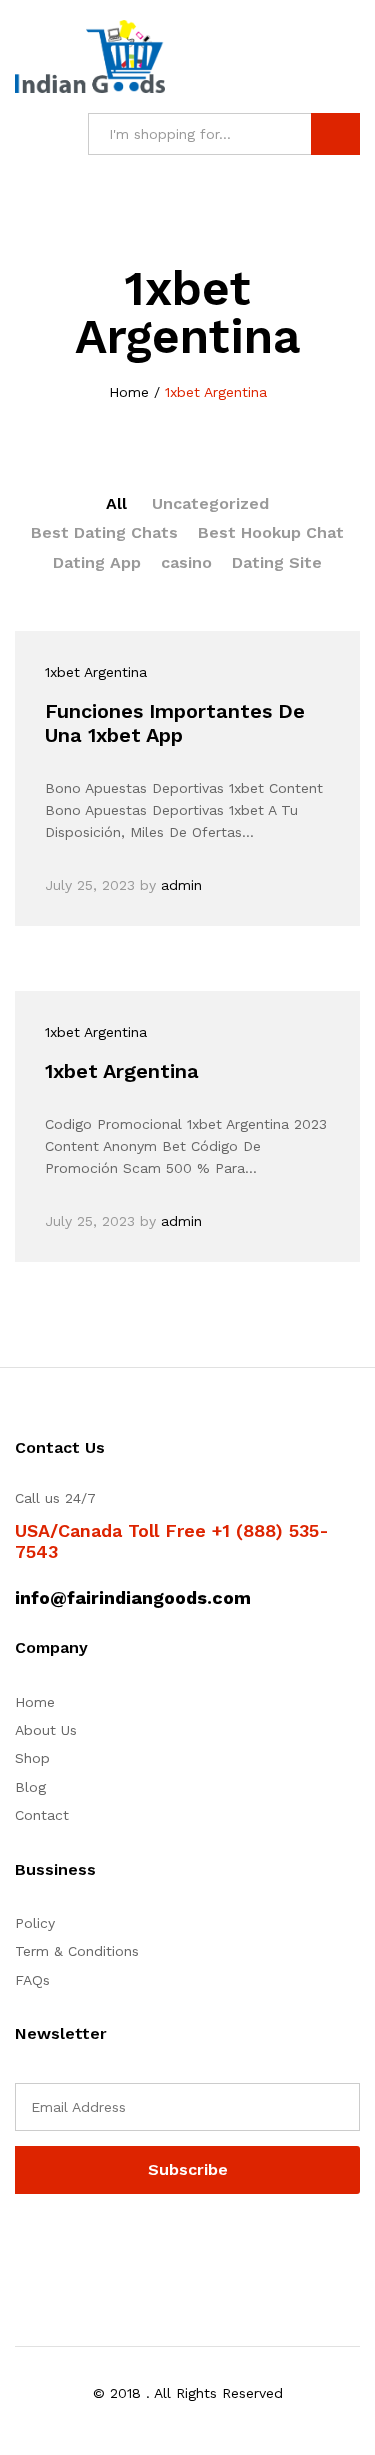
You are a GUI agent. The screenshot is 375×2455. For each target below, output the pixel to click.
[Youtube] (113, 2245)
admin (181, 885)
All (116, 503)
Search (335, 134)
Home (35, 1702)
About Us (46, 1730)
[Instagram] (144, 2245)
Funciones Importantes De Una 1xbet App (175, 723)
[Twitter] (51, 2245)
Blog (30, 1787)
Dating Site (277, 562)
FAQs (32, 1980)
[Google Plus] (82, 2245)
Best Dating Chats (104, 532)
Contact (42, 1815)
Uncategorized (210, 503)
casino (186, 562)
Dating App (97, 562)
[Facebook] (20, 2245)
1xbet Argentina (96, 672)
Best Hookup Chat (271, 532)
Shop (32, 1758)
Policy (35, 1923)
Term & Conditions (77, 1951)
